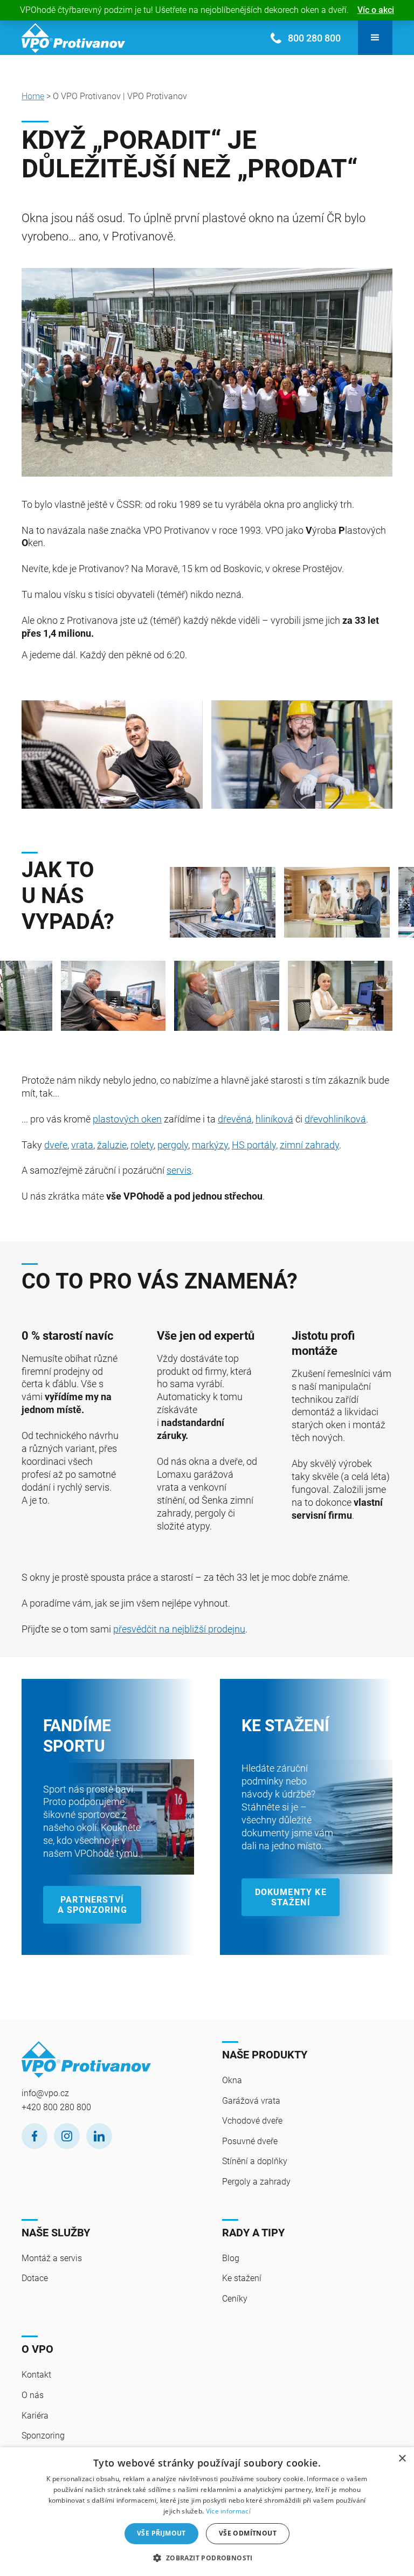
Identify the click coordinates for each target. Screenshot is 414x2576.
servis (179, 1170)
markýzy (210, 1145)
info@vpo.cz (45, 2093)
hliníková (274, 1119)
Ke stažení (242, 2278)
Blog (231, 2258)
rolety (142, 1145)
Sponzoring (43, 2436)
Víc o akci (376, 10)
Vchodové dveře (252, 2121)
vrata (82, 1145)
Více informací (228, 2511)
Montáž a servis (52, 2258)
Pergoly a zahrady (256, 2182)
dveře (56, 1145)
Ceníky (235, 2299)
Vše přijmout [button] (161, 2533)
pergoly (173, 1145)
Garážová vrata (251, 2101)
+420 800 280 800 (56, 2107)
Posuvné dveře (250, 2141)
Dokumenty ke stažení (291, 1897)
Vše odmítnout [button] (248, 2533)
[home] (73, 38)
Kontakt (36, 2375)
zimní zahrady (309, 1145)
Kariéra (35, 2416)
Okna (232, 2080)
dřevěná (235, 1119)
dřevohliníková (335, 1119)
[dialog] (207, 2512)
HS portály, (255, 1145)
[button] (375, 38)
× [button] (402, 2459)
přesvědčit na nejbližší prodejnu (179, 1629)
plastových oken (127, 1119)
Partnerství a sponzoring (92, 1905)
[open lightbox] (223, 902)
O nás (33, 2395)
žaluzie (112, 1145)
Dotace (35, 2278)
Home (33, 96)
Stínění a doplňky (255, 2161)
